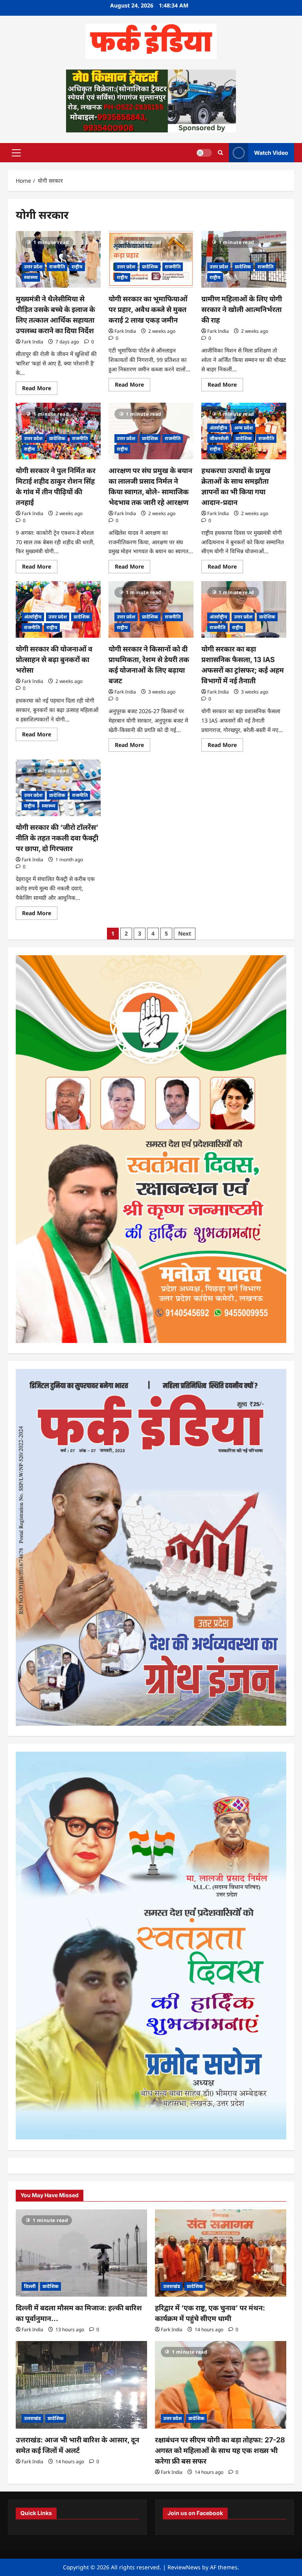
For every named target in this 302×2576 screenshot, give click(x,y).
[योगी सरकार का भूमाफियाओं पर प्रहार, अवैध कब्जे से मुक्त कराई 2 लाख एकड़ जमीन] (151, 259)
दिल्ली (30, 2286)
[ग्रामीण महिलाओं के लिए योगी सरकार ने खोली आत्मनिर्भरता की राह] (244, 259)
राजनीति (57, 267)
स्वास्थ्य (31, 277)
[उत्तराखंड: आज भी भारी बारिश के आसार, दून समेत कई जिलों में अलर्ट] (81, 2385)
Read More (40, 389)
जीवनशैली (219, 438)
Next (185, 933)
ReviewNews (184, 2567)
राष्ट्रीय (77, 267)
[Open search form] (220, 153)
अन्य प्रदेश (243, 428)
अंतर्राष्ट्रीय (218, 428)
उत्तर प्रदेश (33, 267)
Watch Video (271, 152)
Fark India (32, 342)
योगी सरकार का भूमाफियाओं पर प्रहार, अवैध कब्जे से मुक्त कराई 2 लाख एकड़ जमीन (148, 309)
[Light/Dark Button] (204, 152)
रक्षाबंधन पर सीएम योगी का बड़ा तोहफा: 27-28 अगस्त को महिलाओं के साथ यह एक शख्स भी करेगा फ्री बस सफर (220, 2450)
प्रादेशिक (150, 267)
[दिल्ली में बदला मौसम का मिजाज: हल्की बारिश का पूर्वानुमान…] (81, 2253)
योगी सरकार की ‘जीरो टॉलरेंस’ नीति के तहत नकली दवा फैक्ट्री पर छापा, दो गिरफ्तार (57, 838)
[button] (16, 152)
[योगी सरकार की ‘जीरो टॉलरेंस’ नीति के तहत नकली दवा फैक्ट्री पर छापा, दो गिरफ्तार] (58, 788)
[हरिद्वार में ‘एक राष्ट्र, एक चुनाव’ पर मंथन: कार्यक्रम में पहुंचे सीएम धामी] (221, 2253)
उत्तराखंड (172, 2286)
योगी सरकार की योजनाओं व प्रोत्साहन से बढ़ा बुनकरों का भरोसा (54, 660)
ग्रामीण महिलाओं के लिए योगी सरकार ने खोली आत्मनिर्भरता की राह (242, 309)
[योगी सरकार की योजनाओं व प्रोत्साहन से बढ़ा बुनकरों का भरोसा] (58, 609)
